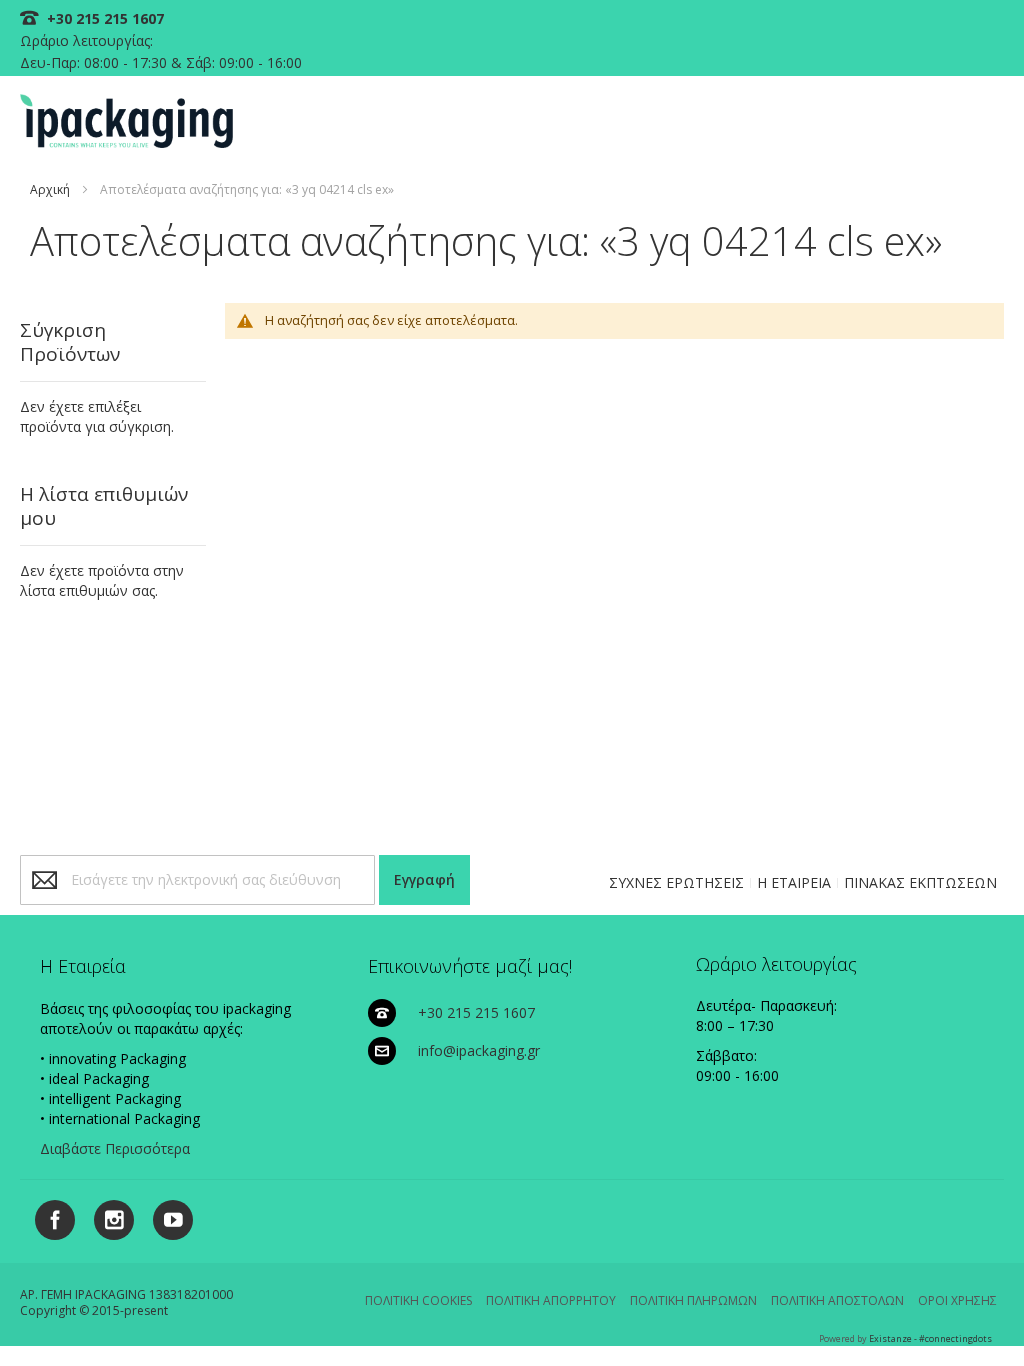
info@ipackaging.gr (479, 1050)
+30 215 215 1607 (103, 18)
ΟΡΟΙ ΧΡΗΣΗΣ (957, 1300)
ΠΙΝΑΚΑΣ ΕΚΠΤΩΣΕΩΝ (920, 882)
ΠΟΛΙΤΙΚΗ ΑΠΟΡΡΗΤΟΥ (551, 1300)
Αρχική (50, 189)
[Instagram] (106, 1216)
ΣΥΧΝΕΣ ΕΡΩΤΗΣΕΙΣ (676, 882)
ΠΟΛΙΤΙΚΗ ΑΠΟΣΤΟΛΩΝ (837, 1300)
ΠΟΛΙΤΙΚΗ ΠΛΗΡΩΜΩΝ (693, 1300)
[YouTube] (165, 1216)
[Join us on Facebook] (49, 1216)
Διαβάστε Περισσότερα (115, 1148)
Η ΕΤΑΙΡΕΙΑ (794, 882)
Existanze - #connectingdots (930, 1338)
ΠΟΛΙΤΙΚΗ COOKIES (418, 1300)
